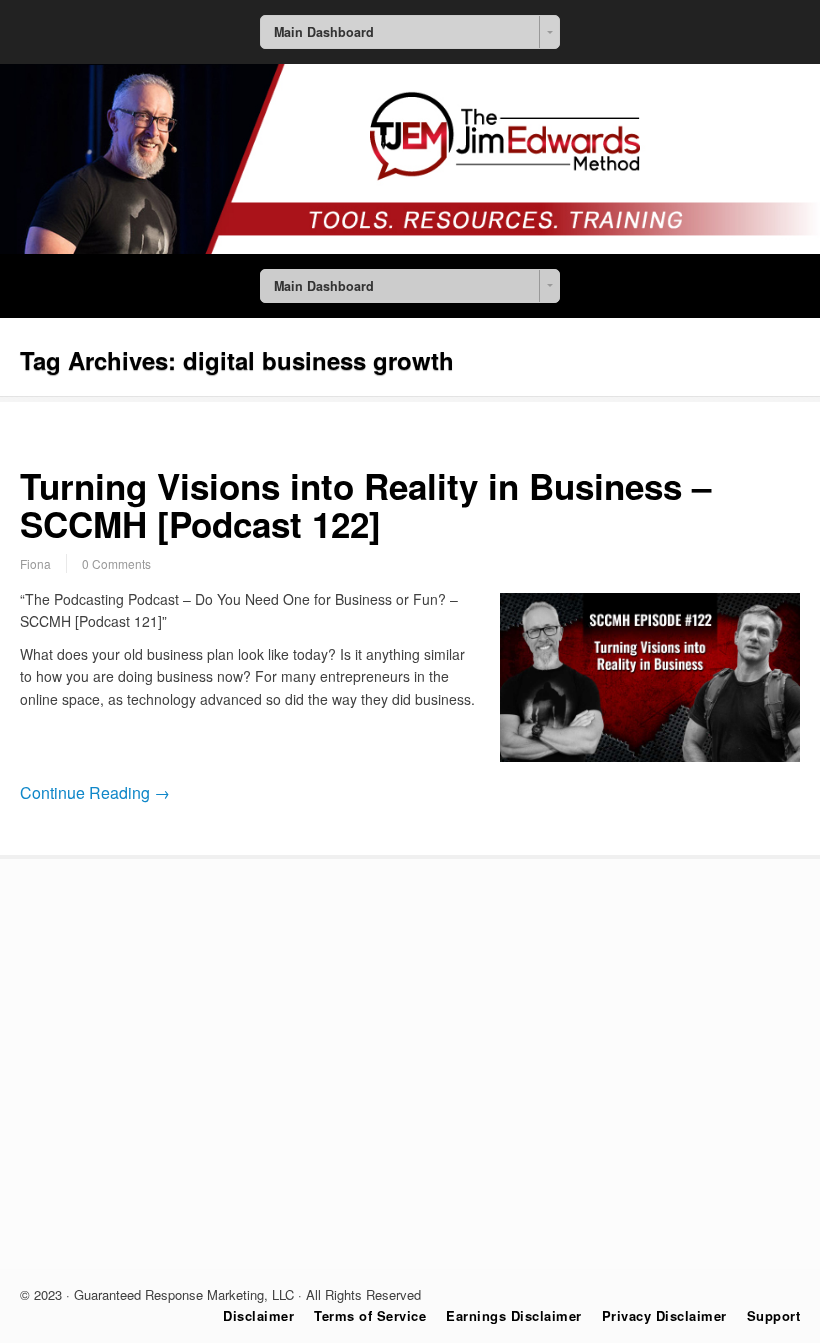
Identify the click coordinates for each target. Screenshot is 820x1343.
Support (774, 1315)
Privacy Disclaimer (664, 1315)
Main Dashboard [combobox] (324, 32)
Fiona (35, 563)
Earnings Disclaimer (514, 1315)
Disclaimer (258, 1315)
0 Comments (116, 563)
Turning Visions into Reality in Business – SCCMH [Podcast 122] (365, 505)
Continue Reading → (95, 792)
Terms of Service (370, 1315)
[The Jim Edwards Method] (410, 248)
